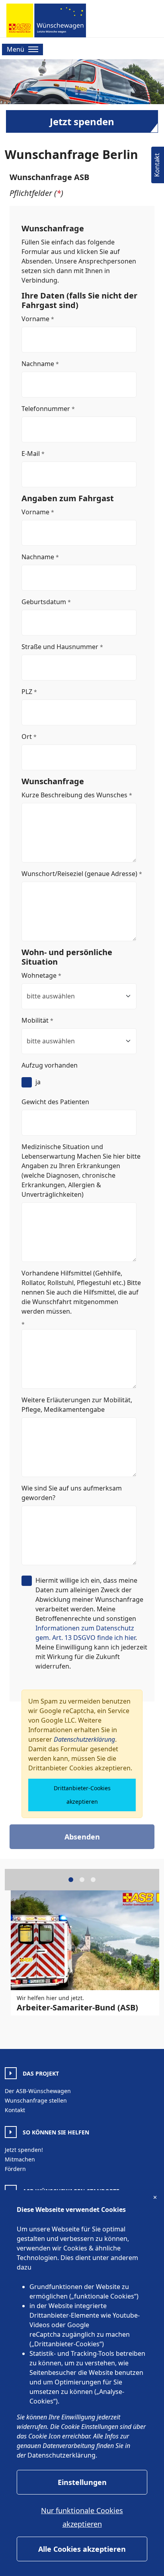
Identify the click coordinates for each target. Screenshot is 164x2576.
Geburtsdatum (44, 602)
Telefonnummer (46, 409)
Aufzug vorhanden (50, 1065)
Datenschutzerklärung (84, 1739)
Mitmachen (20, 2159)
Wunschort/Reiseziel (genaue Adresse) (79, 874)
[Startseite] (46, 20)
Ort (27, 737)
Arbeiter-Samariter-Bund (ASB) (77, 2007)
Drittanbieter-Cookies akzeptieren (82, 1795)
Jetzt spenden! (24, 2150)
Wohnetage (39, 975)
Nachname (38, 364)
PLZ (27, 692)
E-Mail (31, 454)
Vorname (35, 319)
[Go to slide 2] (82, 1880)
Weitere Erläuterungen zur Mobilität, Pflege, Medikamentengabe (77, 1405)
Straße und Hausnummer (60, 647)
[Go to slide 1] (71, 1880)
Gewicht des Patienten (55, 1102)
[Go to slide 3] (93, 1880)
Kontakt (15, 2110)
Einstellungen (82, 2482)
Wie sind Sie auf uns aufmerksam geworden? (72, 1493)
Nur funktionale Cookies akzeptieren (82, 2517)
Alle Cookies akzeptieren (82, 2549)
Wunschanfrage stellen (36, 2100)
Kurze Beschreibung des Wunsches (74, 795)
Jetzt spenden (82, 121)
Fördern (15, 2169)
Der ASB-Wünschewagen (38, 2091)
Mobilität (35, 1020)
